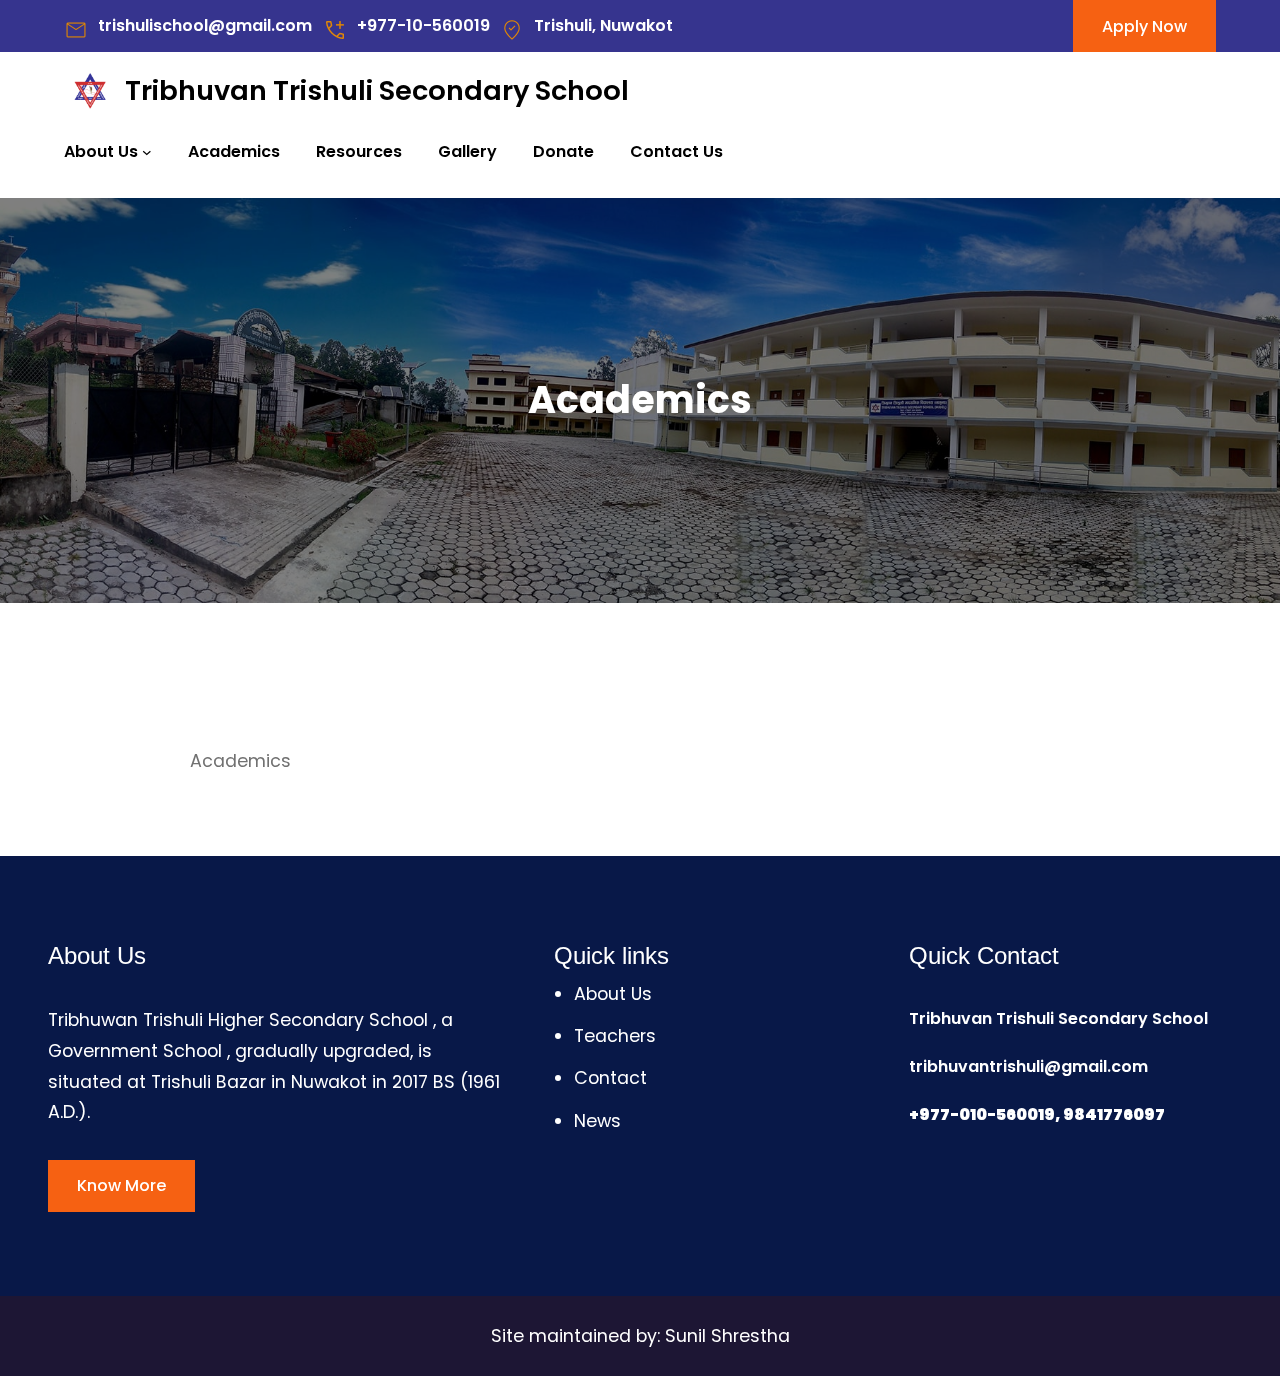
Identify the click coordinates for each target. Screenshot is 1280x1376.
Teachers (615, 1036)
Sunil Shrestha (727, 1336)
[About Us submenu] (147, 152)
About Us (101, 151)
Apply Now (1144, 26)
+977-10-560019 (423, 25)
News (597, 1121)
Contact (610, 1078)
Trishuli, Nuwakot (603, 25)
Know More (121, 1185)
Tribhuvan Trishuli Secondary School (377, 90)
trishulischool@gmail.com (205, 25)
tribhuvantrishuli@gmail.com (1028, 1066)
